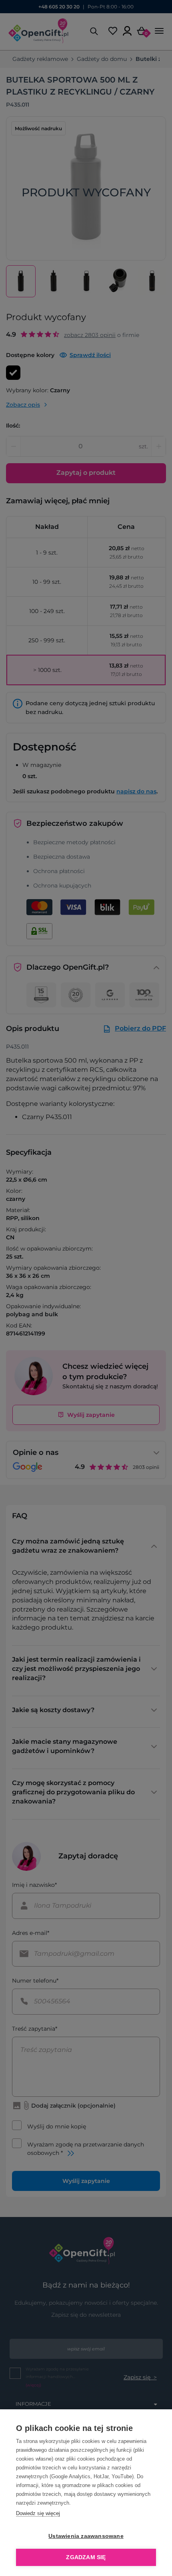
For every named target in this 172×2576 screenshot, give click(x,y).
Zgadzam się (86, 2557)
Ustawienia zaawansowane (86, 2536)
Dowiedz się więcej (38, 2513)
